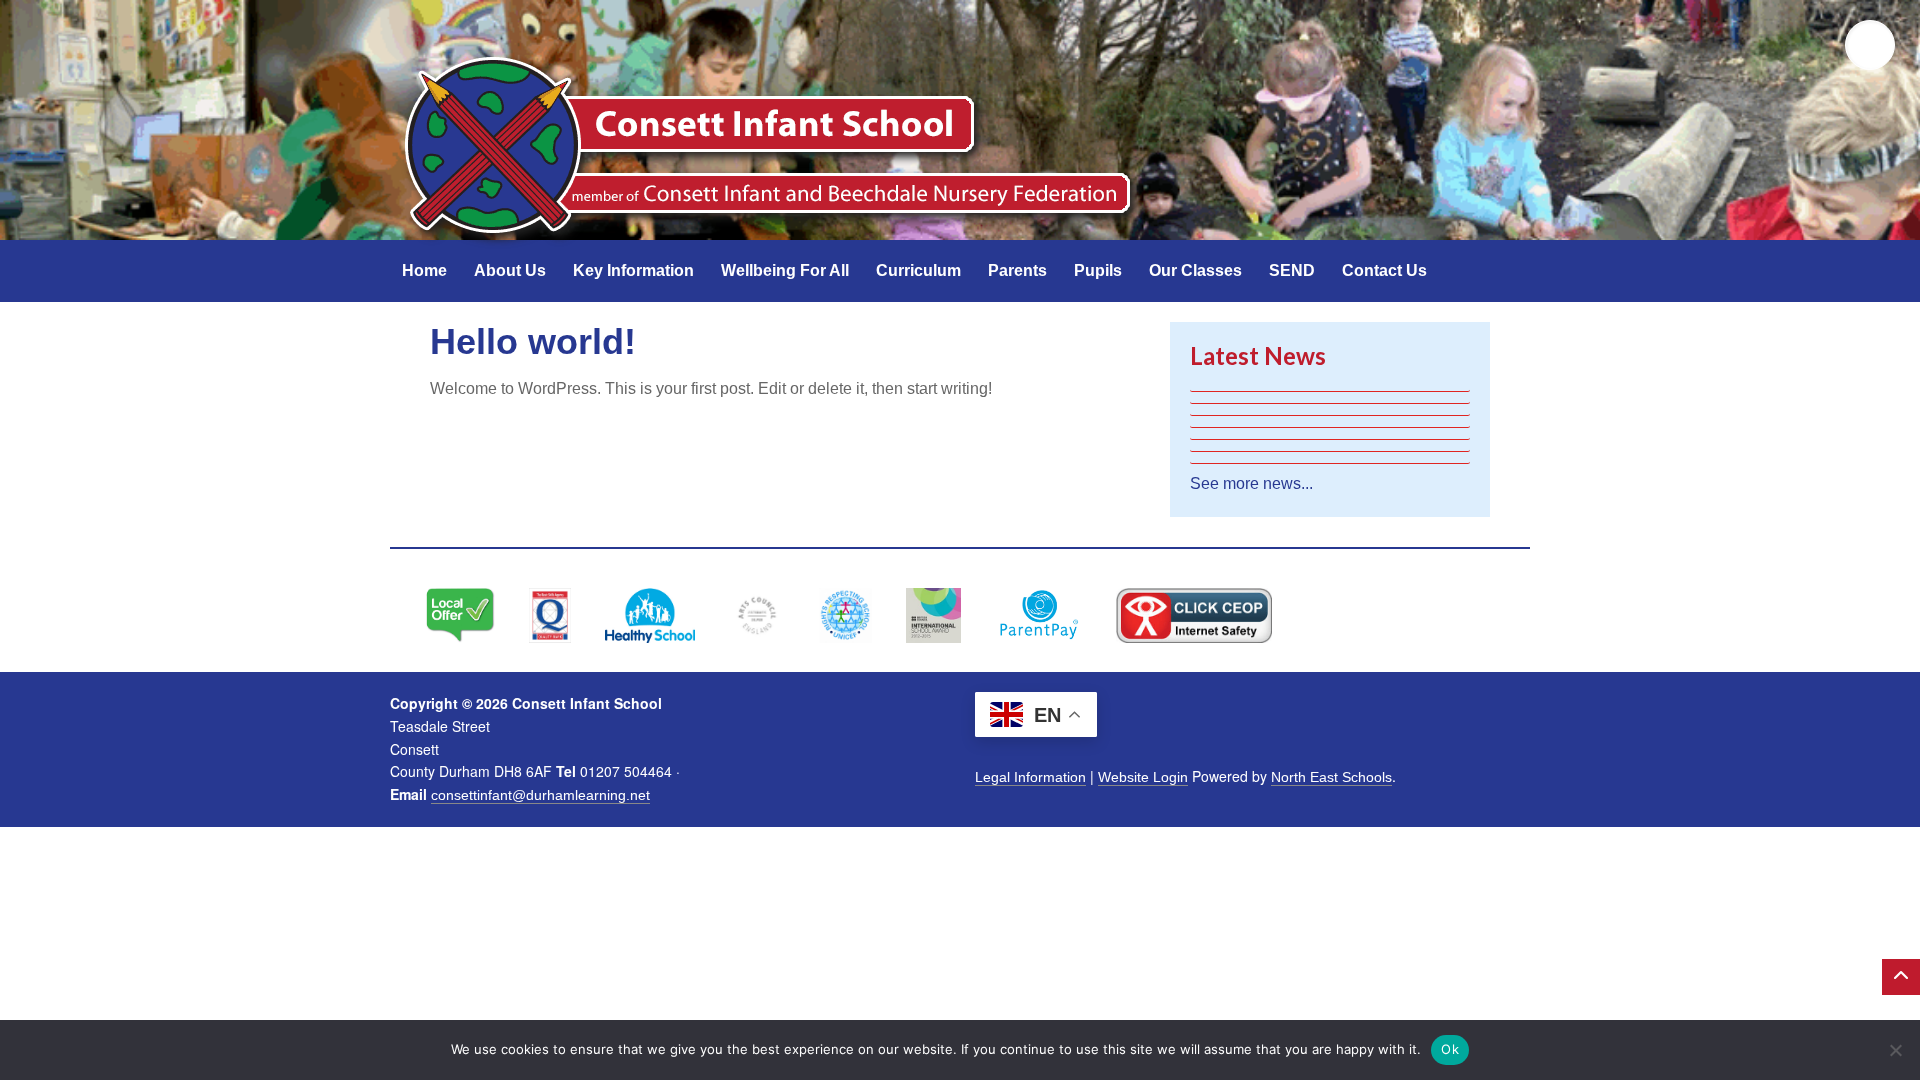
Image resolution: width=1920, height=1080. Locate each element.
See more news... (1251, 483)
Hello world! (533, 341)
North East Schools (1331, 777)
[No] (1895, 1050)
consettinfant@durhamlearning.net (540, 795)
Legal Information (1030, 777)
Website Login (1143, 777)
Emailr (1810, 45)
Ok (1450, 1049)
